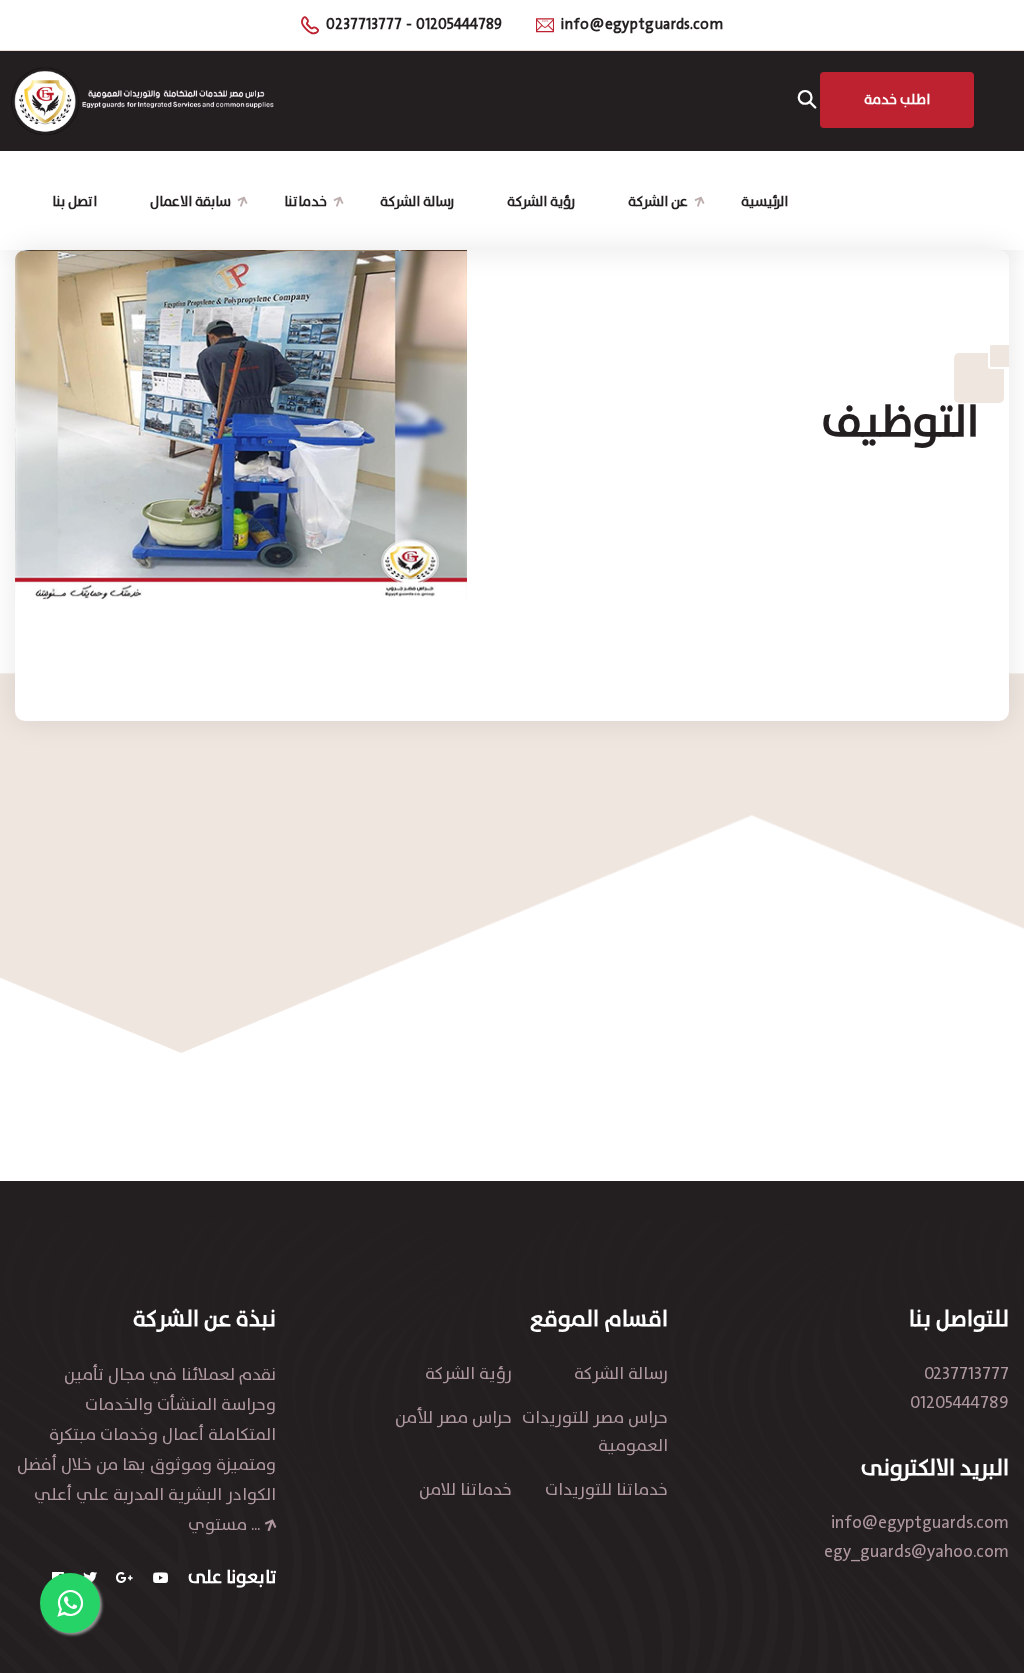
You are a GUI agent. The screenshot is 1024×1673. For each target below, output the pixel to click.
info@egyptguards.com (642, 24)
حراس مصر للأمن (453, 1418)
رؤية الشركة (541, 201)
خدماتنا (305, 201)
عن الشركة (658, 201)
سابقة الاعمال (190, 201)
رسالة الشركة (417, 201)
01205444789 (959, 1403)
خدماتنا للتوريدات (606, 1490)
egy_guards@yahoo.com (916, 1552)
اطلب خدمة (897, 99)
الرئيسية (764, 201)
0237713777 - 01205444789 (414, 24)
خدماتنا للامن (465, 1490)
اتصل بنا (74, 201)
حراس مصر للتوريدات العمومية (595, 1432)
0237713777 (966, 1374)
